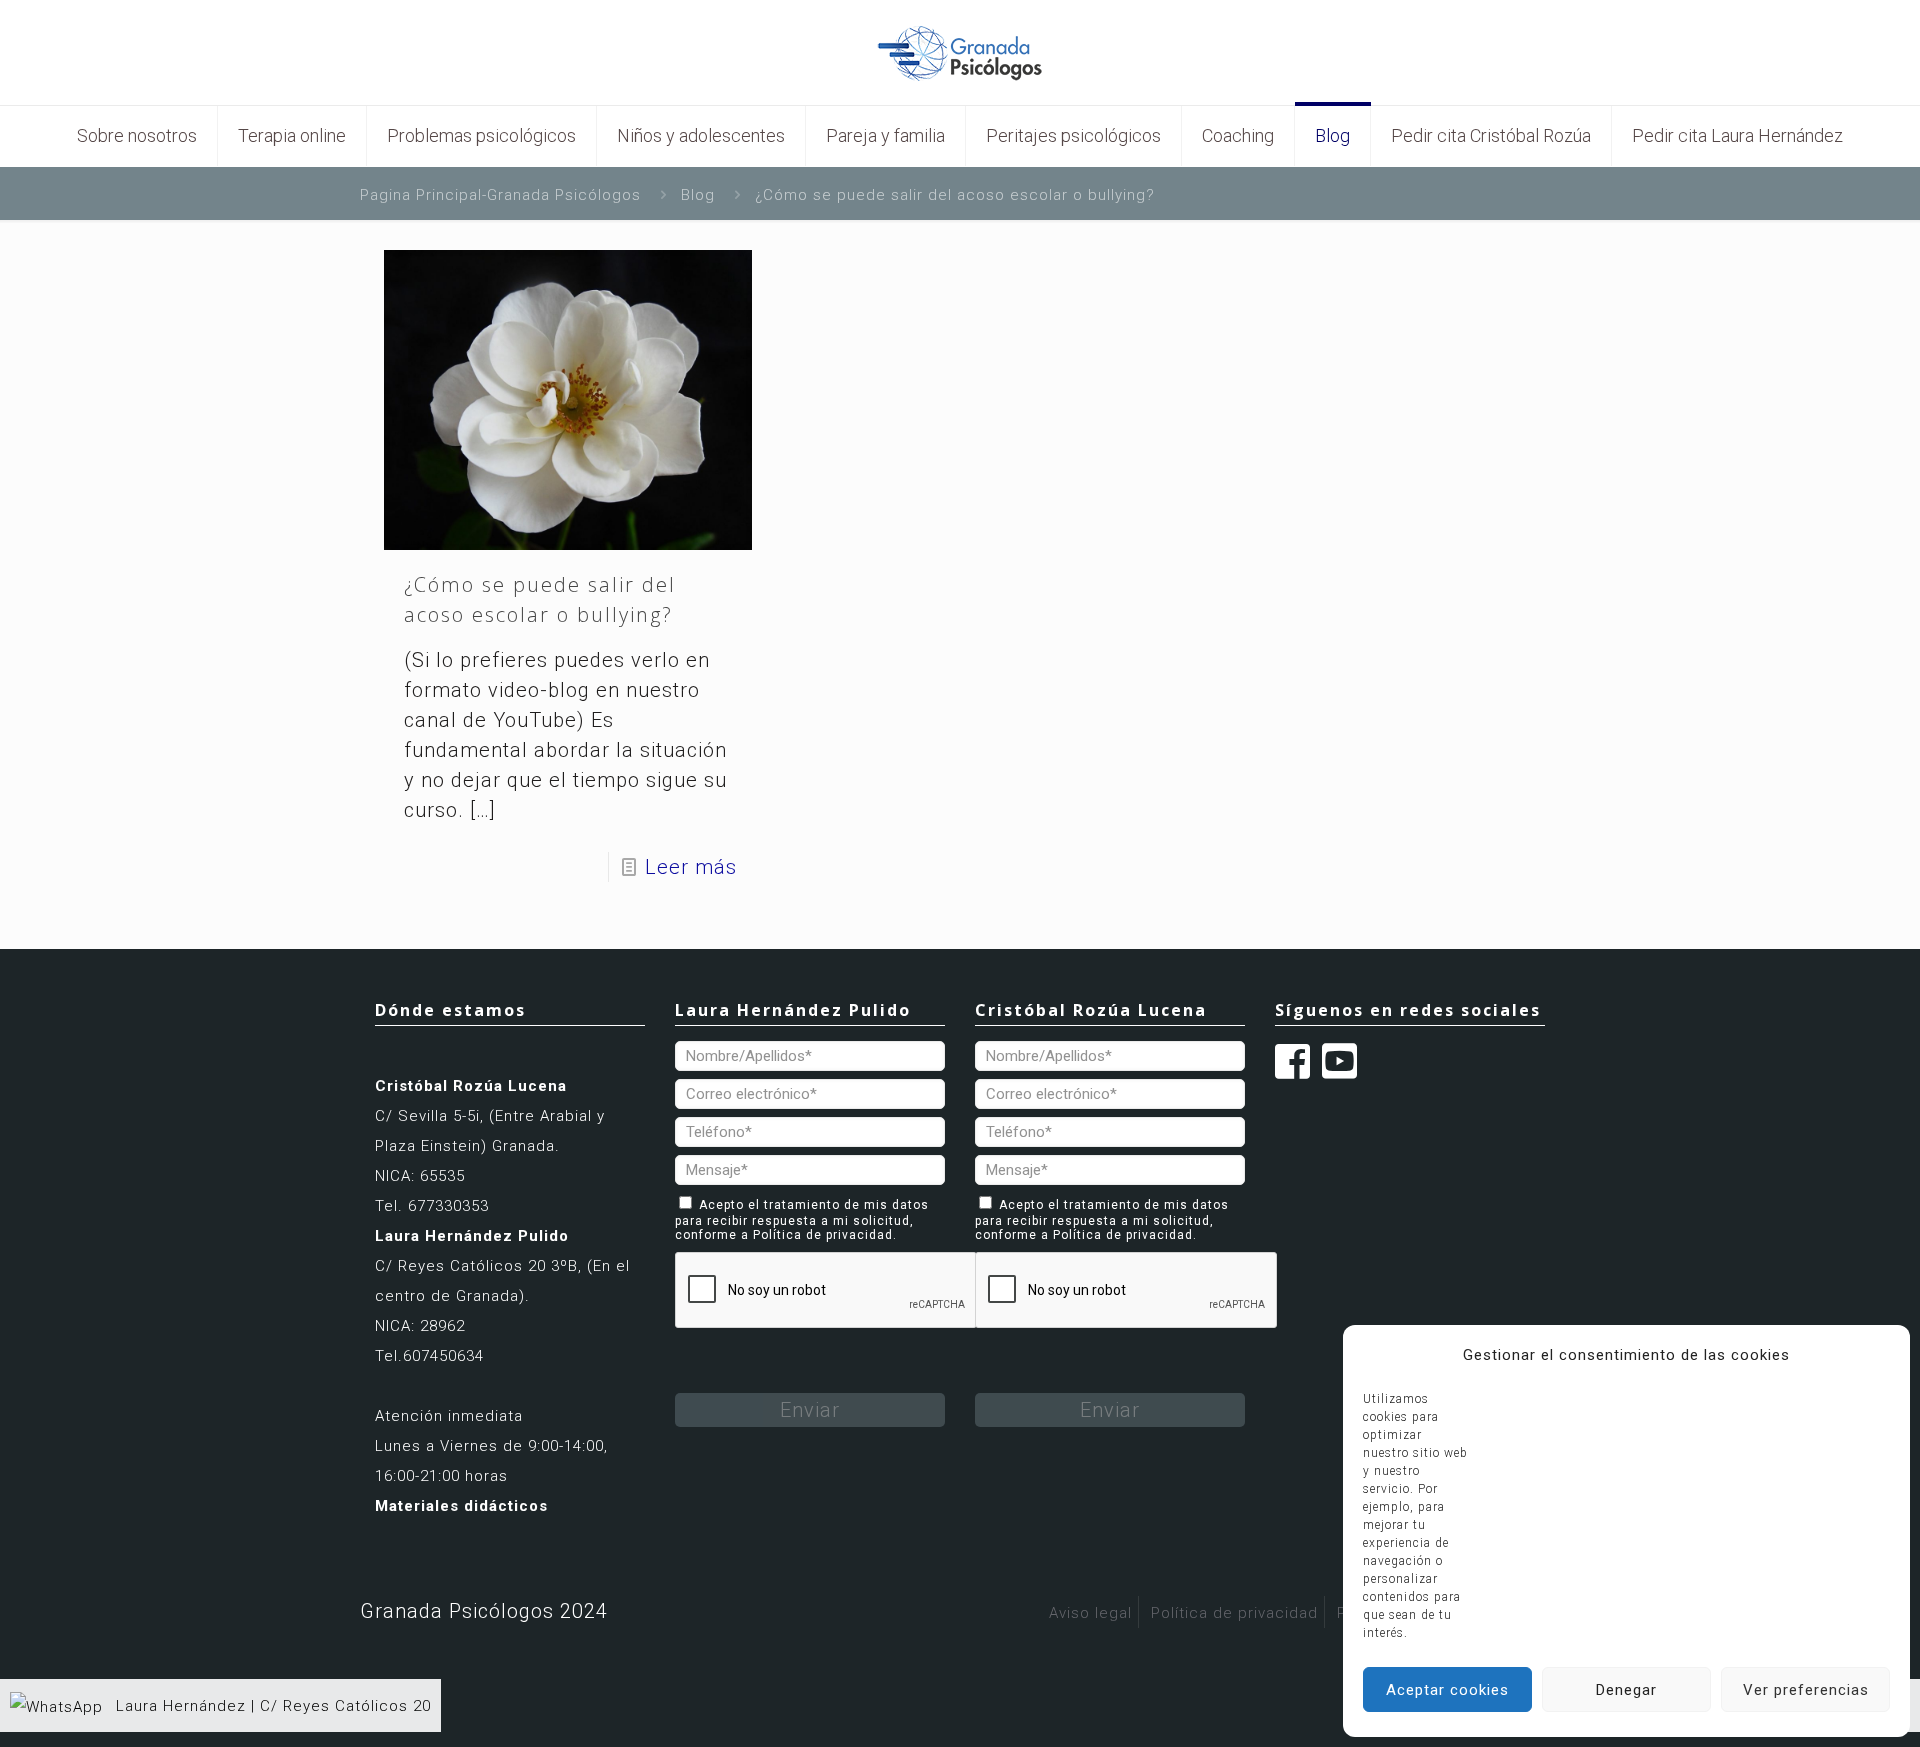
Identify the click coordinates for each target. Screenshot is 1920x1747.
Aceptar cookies (1447, 1690)
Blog (698, 195)
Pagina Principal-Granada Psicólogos (500, 195)
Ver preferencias (1806, 1690)
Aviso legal (1090, 1613)
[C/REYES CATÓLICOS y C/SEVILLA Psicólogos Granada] (960, 52)
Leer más (691, 867)
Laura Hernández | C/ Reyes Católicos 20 (271, 1706)
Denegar (1626, 1690)
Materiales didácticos (461, 1506)
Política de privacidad (823, 1235)
